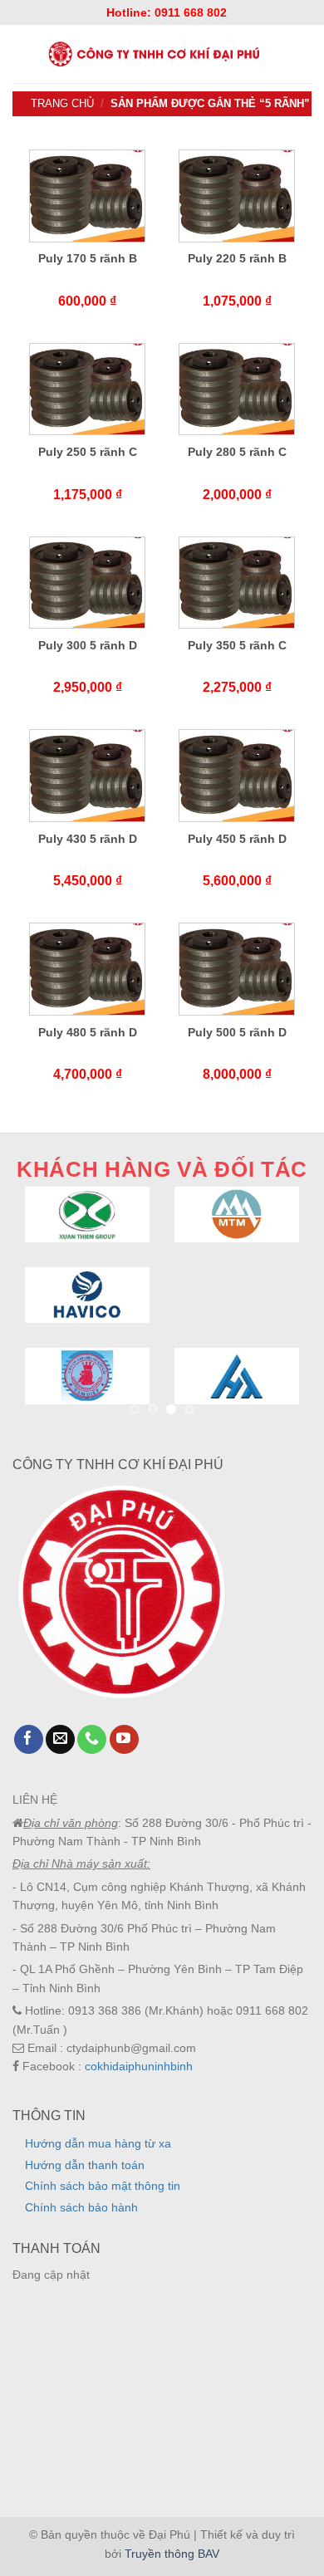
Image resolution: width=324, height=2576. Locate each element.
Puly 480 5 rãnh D (88, 1032)
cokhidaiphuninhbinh (139, 2066)
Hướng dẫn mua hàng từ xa (98, 2143)
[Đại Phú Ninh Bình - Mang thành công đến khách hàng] (152, 54)
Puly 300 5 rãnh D (88, 645)
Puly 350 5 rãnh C (237, 645)
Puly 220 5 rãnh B (237, 258)
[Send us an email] (60, 1740)
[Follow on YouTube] (124, 1740)
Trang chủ (62, 103)
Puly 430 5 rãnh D (88, 839)
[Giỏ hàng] (305, 54)
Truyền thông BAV (172, 2554)
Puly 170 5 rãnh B (88, 258)
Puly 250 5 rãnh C (88, 452)
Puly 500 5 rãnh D (237, 1032)
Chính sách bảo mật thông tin (103, 2186)
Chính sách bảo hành (81, 2207)
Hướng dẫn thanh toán (85, 2165)
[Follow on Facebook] (29, 1740)
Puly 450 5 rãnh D (237, 839)
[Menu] (19, 54)
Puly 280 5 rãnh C (237, 452)
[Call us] (92, 1740)
